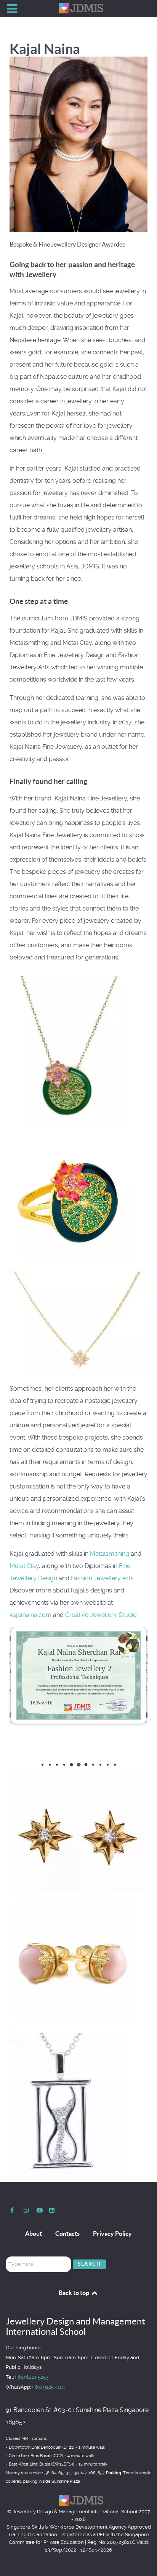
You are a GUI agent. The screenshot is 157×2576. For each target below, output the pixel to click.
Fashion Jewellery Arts (102, 1578)
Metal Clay (24, 1566)
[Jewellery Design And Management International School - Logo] (78, 8)
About (34, 2234)
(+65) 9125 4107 (49, 2387)
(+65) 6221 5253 (32, 2377)
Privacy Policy (112, 2234)
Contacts (67, 2234)
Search (89, 2264)
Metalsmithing (110, 1554)
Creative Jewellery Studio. (102, 1615)
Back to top (74, 2293)
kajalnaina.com (30, 1615)
